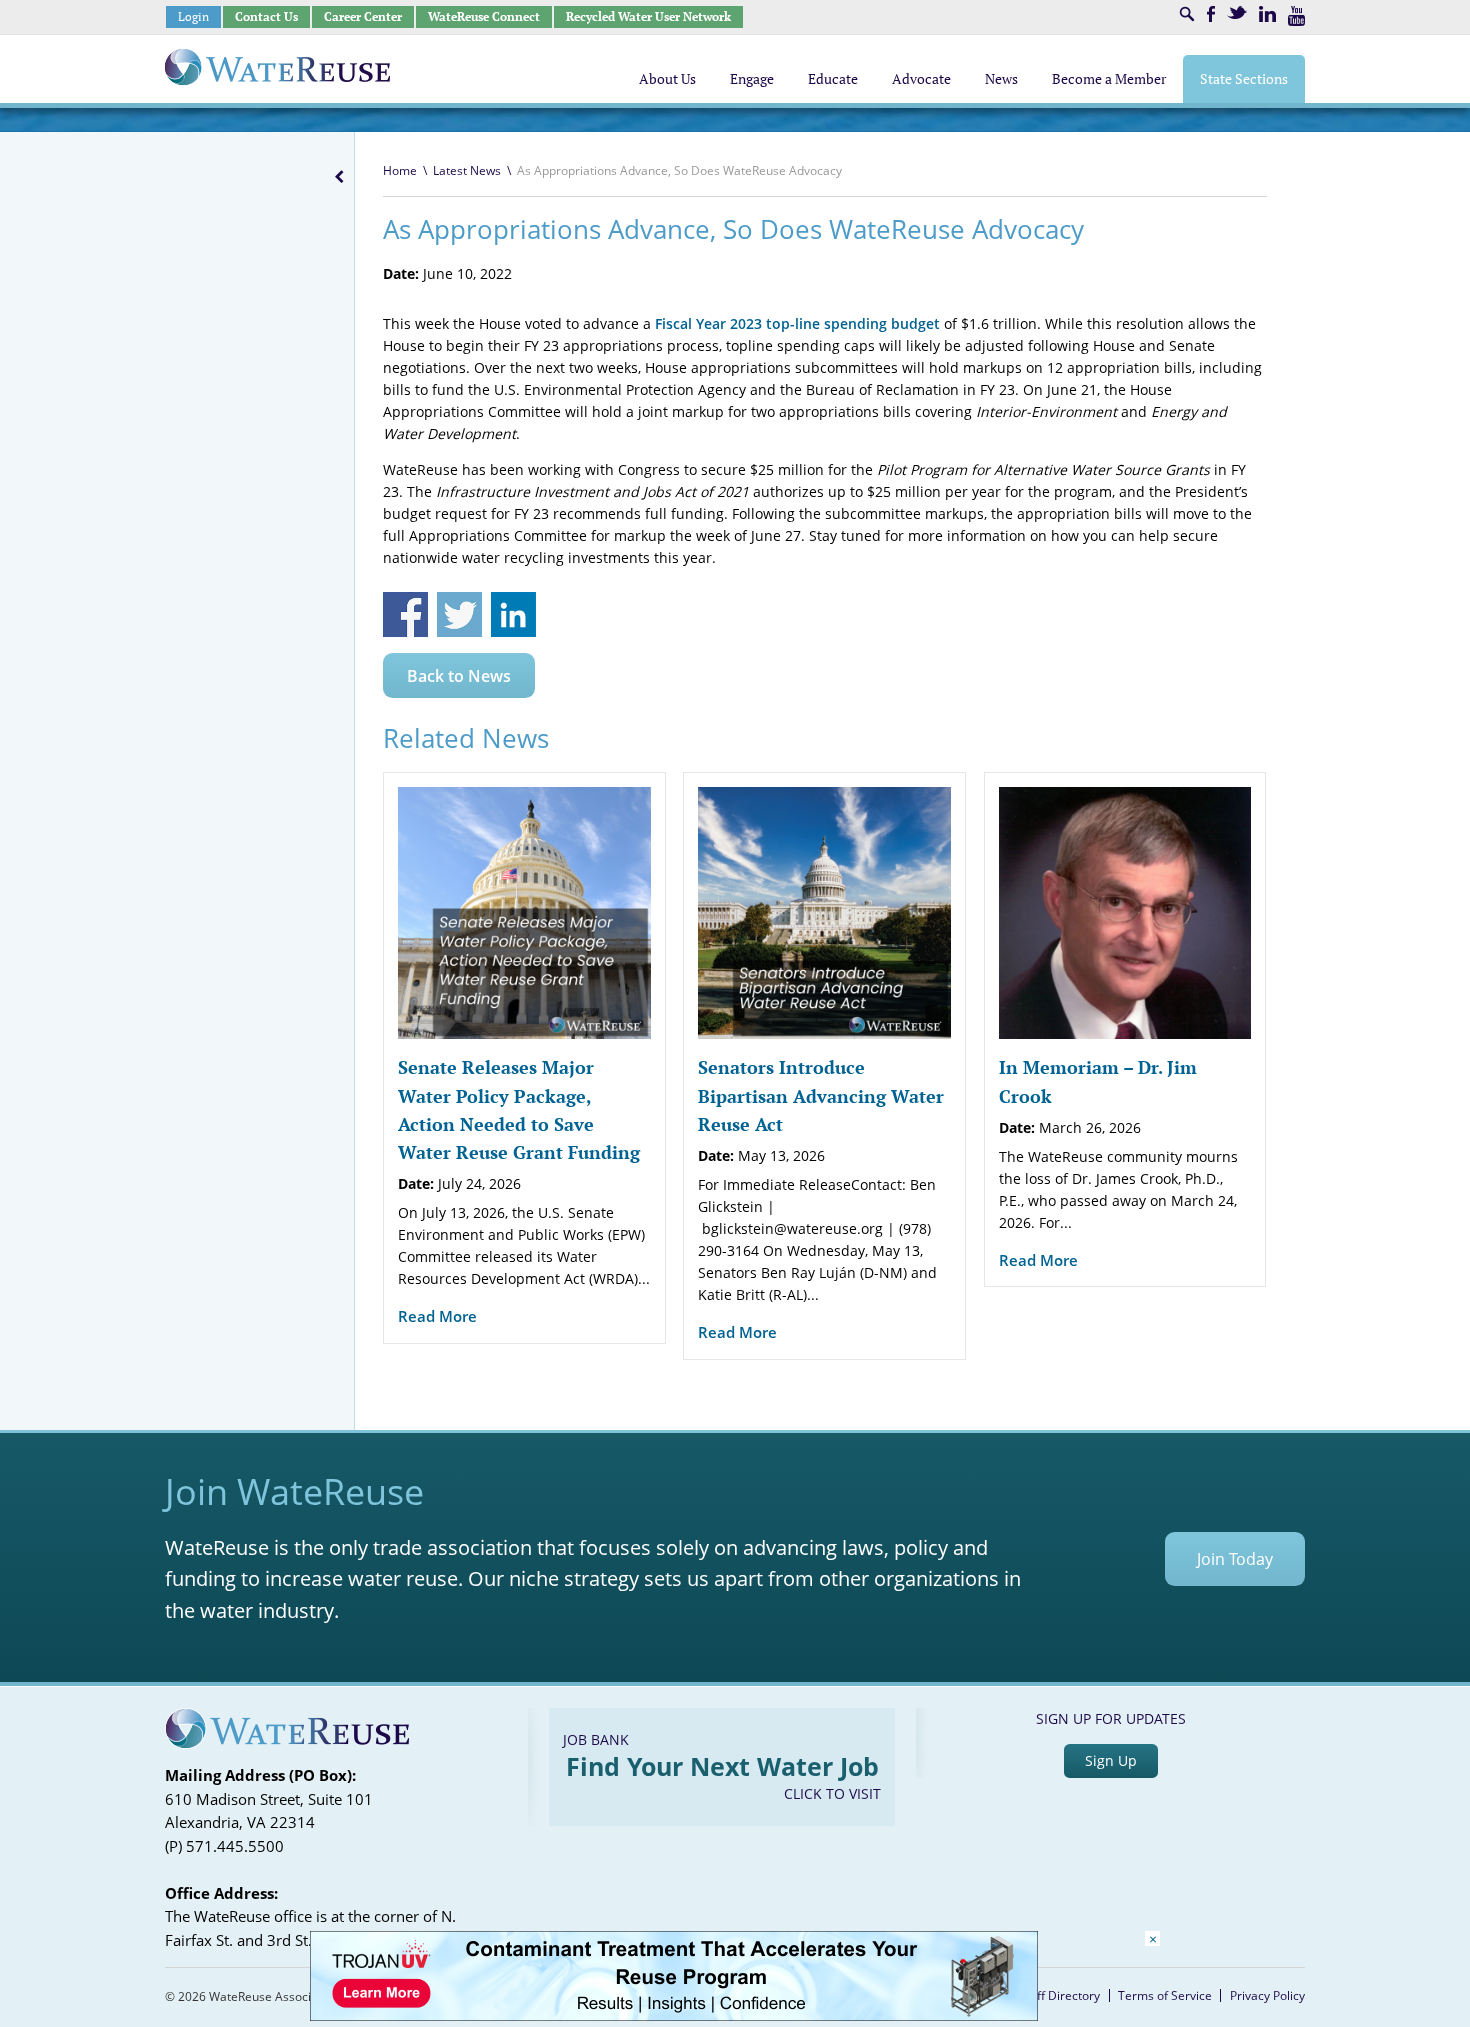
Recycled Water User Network (648, 16)
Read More (437, 1316)
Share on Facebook (405, 614)
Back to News (459, 676)
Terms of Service (1165, 1995)
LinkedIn (1267, 14)
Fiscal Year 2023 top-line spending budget (797, 323)
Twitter (1237, 12)
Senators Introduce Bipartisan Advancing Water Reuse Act (821, 1095)
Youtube (1296, 16)
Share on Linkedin (513, 614)
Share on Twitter (459, 614)
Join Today (1235, 1559)
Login (193, 16)
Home (400, 170)
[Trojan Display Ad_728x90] (674, 2015)
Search (1187, 14)
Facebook (1211, 14)
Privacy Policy (1267, 1995)
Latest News (467, 170)
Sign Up (1111, 1760)
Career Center (363, 16)
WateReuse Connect (484, 16)
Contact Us (266, 16)
